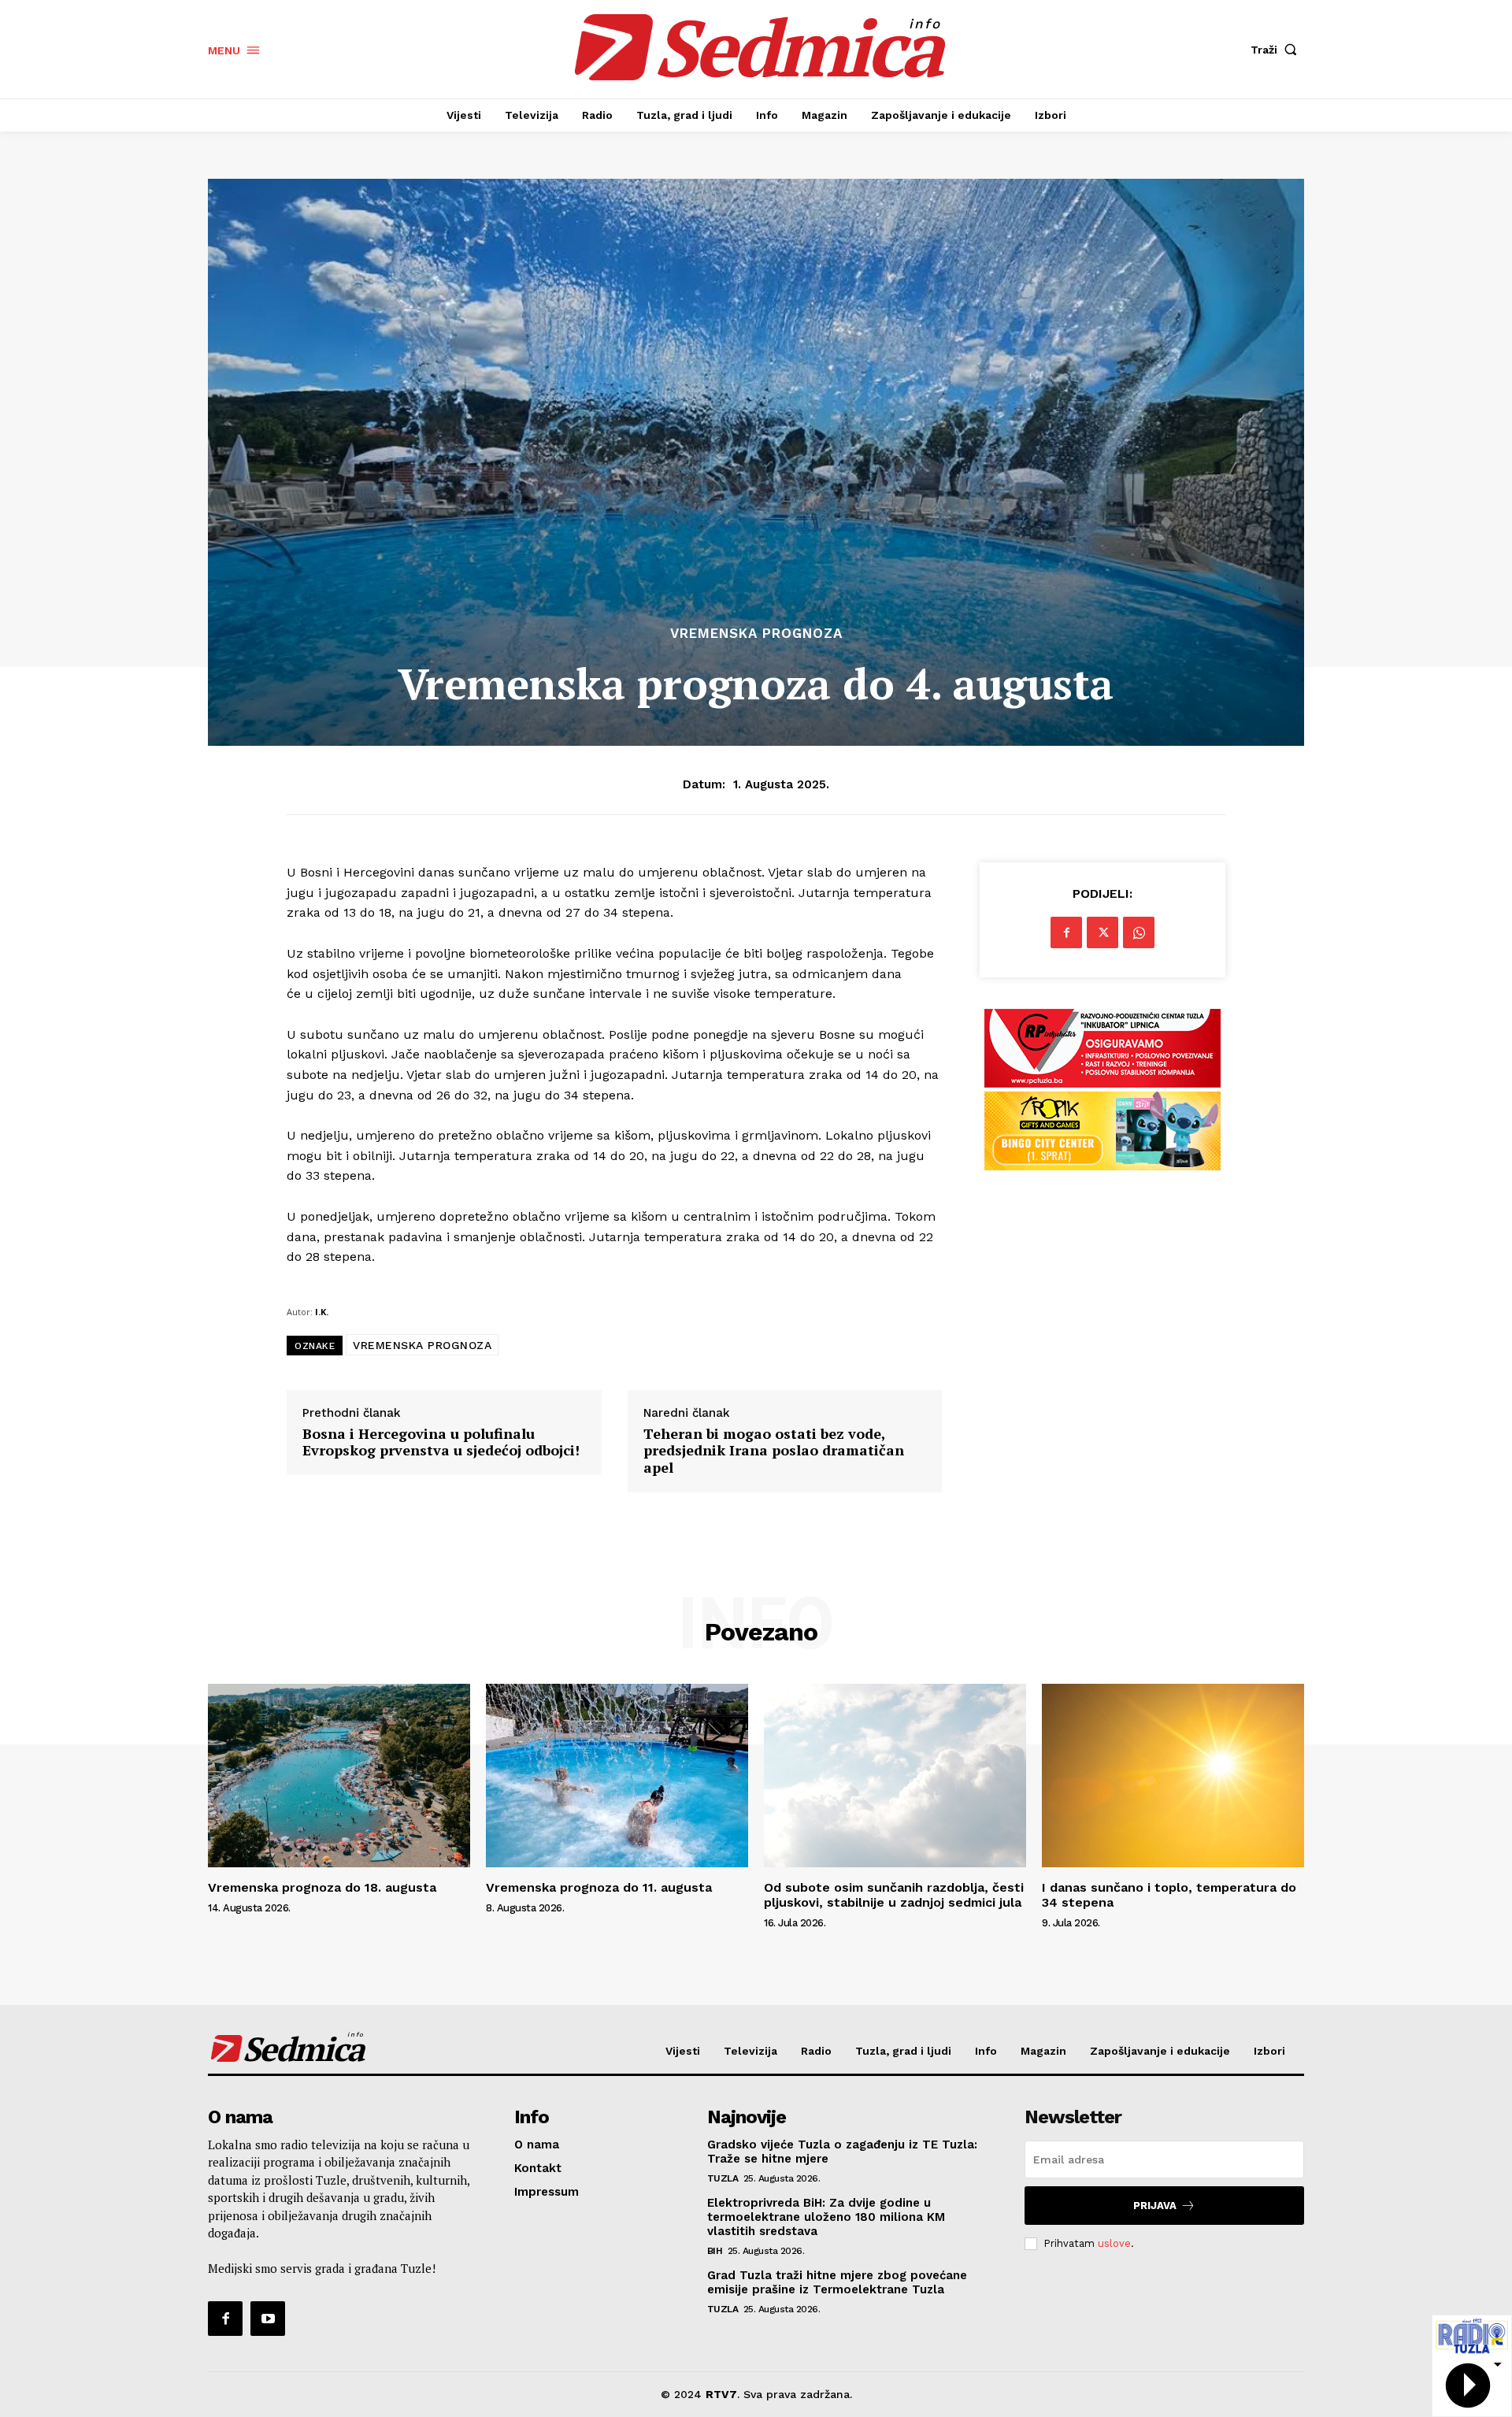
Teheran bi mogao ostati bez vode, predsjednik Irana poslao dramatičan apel (774, 1451)
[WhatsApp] (1139, 932)
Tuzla (723, 2178)
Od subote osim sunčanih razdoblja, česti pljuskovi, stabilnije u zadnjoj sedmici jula (894, 1895)
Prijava (1155, 2206)
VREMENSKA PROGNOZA (422, 1345)
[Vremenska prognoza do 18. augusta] (339, 1776)
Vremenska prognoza (756, 634)
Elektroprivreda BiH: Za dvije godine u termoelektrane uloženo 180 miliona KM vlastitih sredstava (826, 2217)
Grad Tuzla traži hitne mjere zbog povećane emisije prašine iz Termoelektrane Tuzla (837, 2282)
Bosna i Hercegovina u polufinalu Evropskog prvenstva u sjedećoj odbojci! (441, 1442)
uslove (1114, 2243)
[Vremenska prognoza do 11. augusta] (617, 1776)
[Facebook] (1066, 932)
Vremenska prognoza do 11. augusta (599, 1887)
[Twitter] (1102, 932)
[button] (1277, 50)
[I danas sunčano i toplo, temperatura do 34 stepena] (1173, 1776)
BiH (715, 2251)
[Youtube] (268, 2319)
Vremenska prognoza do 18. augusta (322, 1887)
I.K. (322, 1312)
